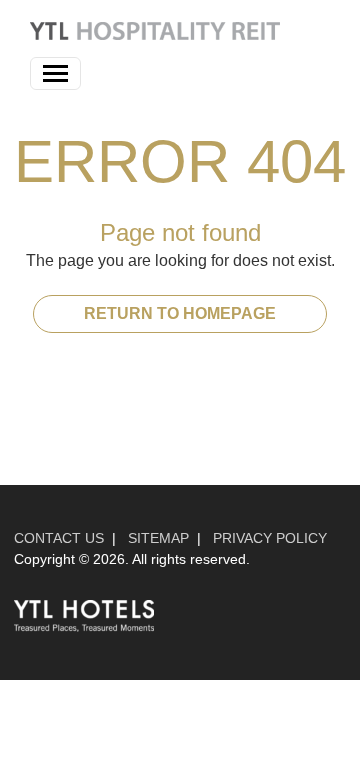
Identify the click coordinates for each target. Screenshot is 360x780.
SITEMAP (158, 538)
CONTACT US (59, 538)
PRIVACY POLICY (270, 538)
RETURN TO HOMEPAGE (180, 313)
